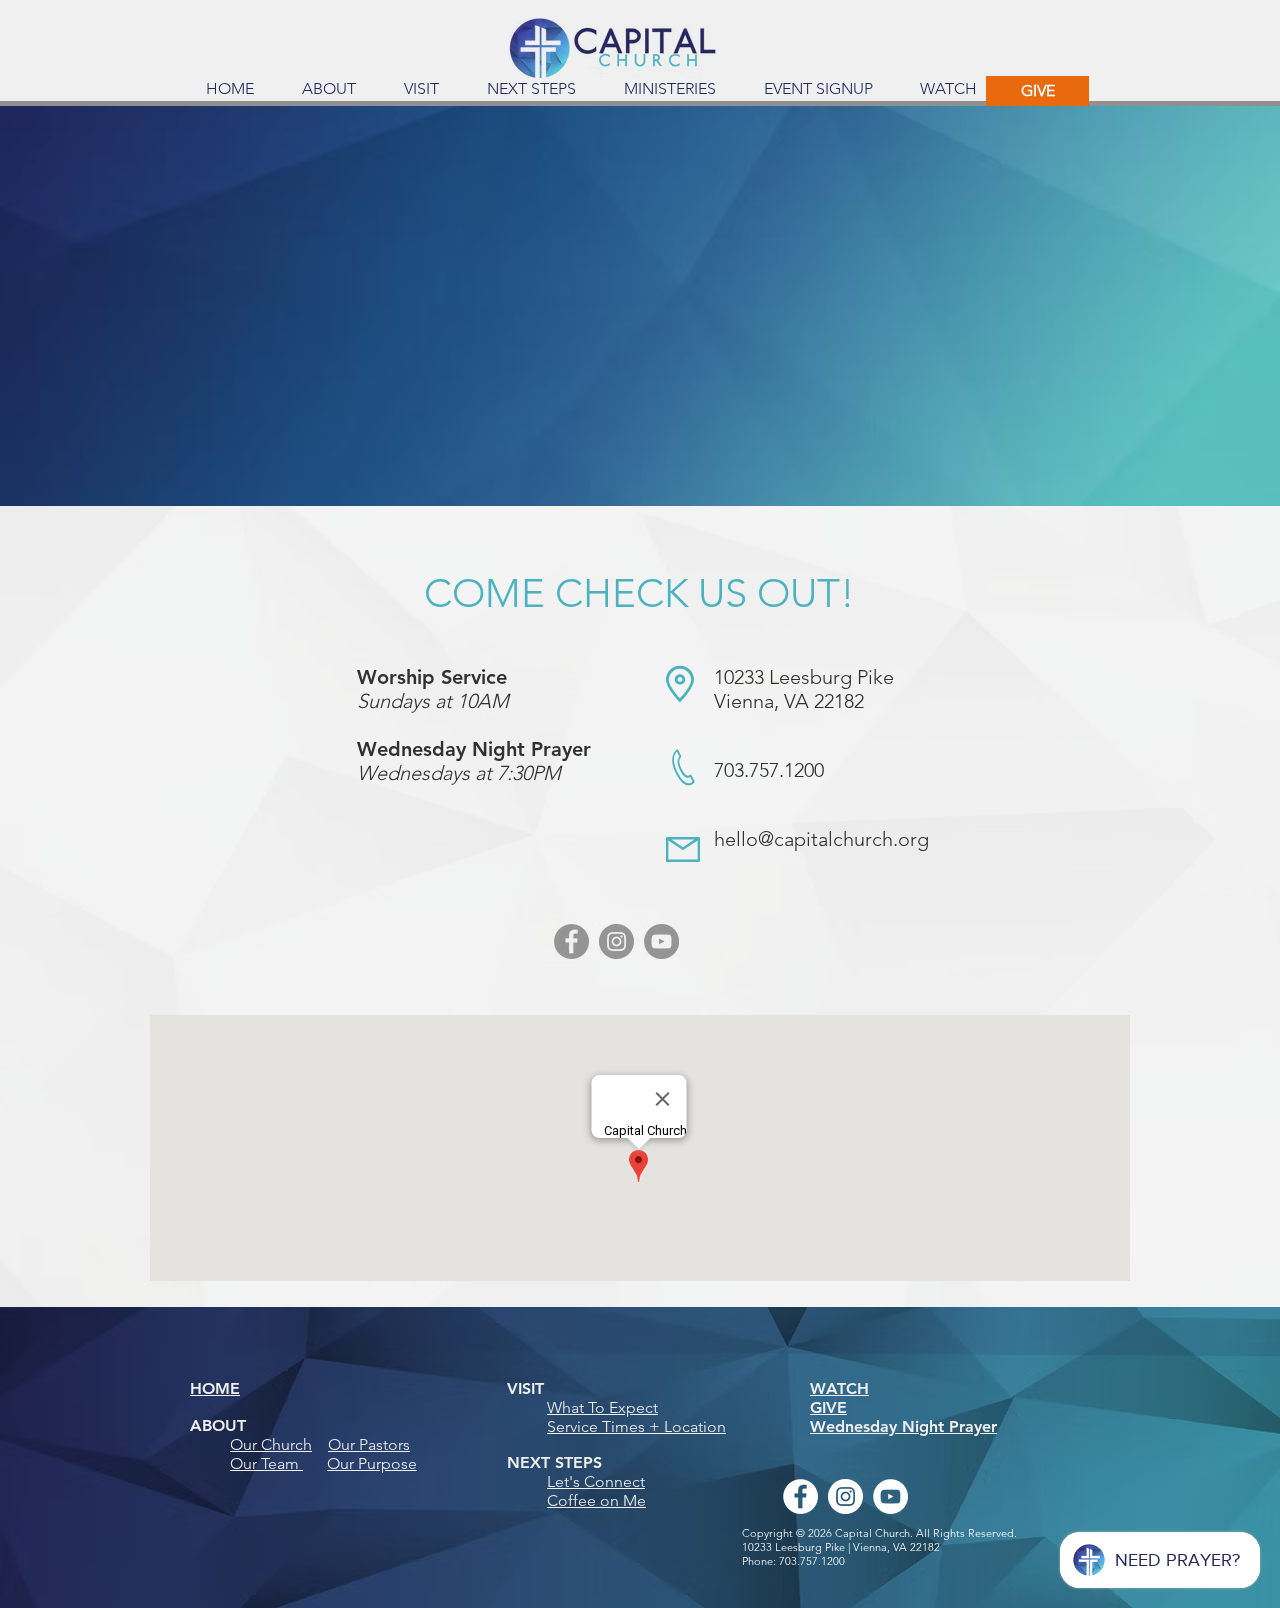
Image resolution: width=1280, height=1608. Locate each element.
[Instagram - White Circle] (845, 1496)
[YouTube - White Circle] (890, 1496)
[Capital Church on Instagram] (616, 941)
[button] (329, 89)
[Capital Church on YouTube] (661, 941)
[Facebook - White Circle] (800, 1496)
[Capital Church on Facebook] (571, 941)
